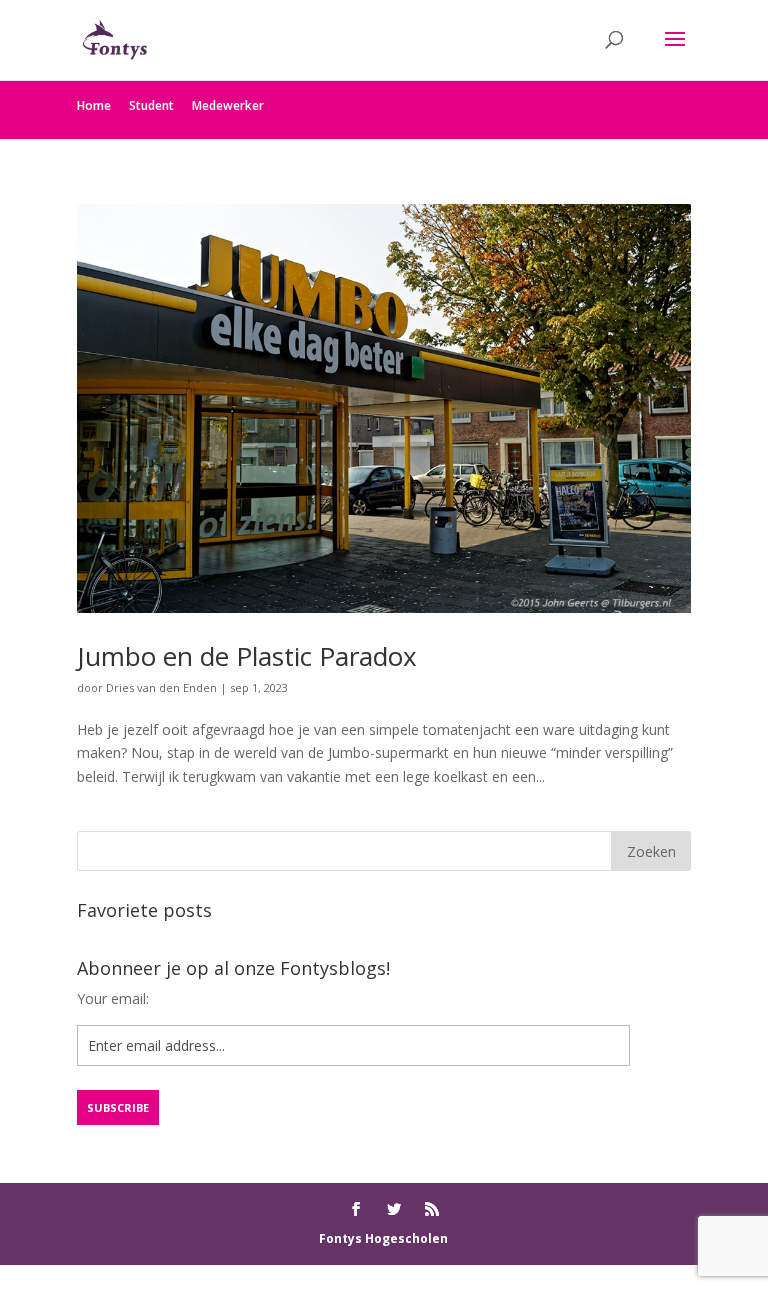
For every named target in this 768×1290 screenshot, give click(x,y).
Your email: (113, 998)
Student (151, 105)
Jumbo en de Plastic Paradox (247, 656)
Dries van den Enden (161, 687)
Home (94, 105)
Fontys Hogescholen (383, 1238)
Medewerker (228, 105)
